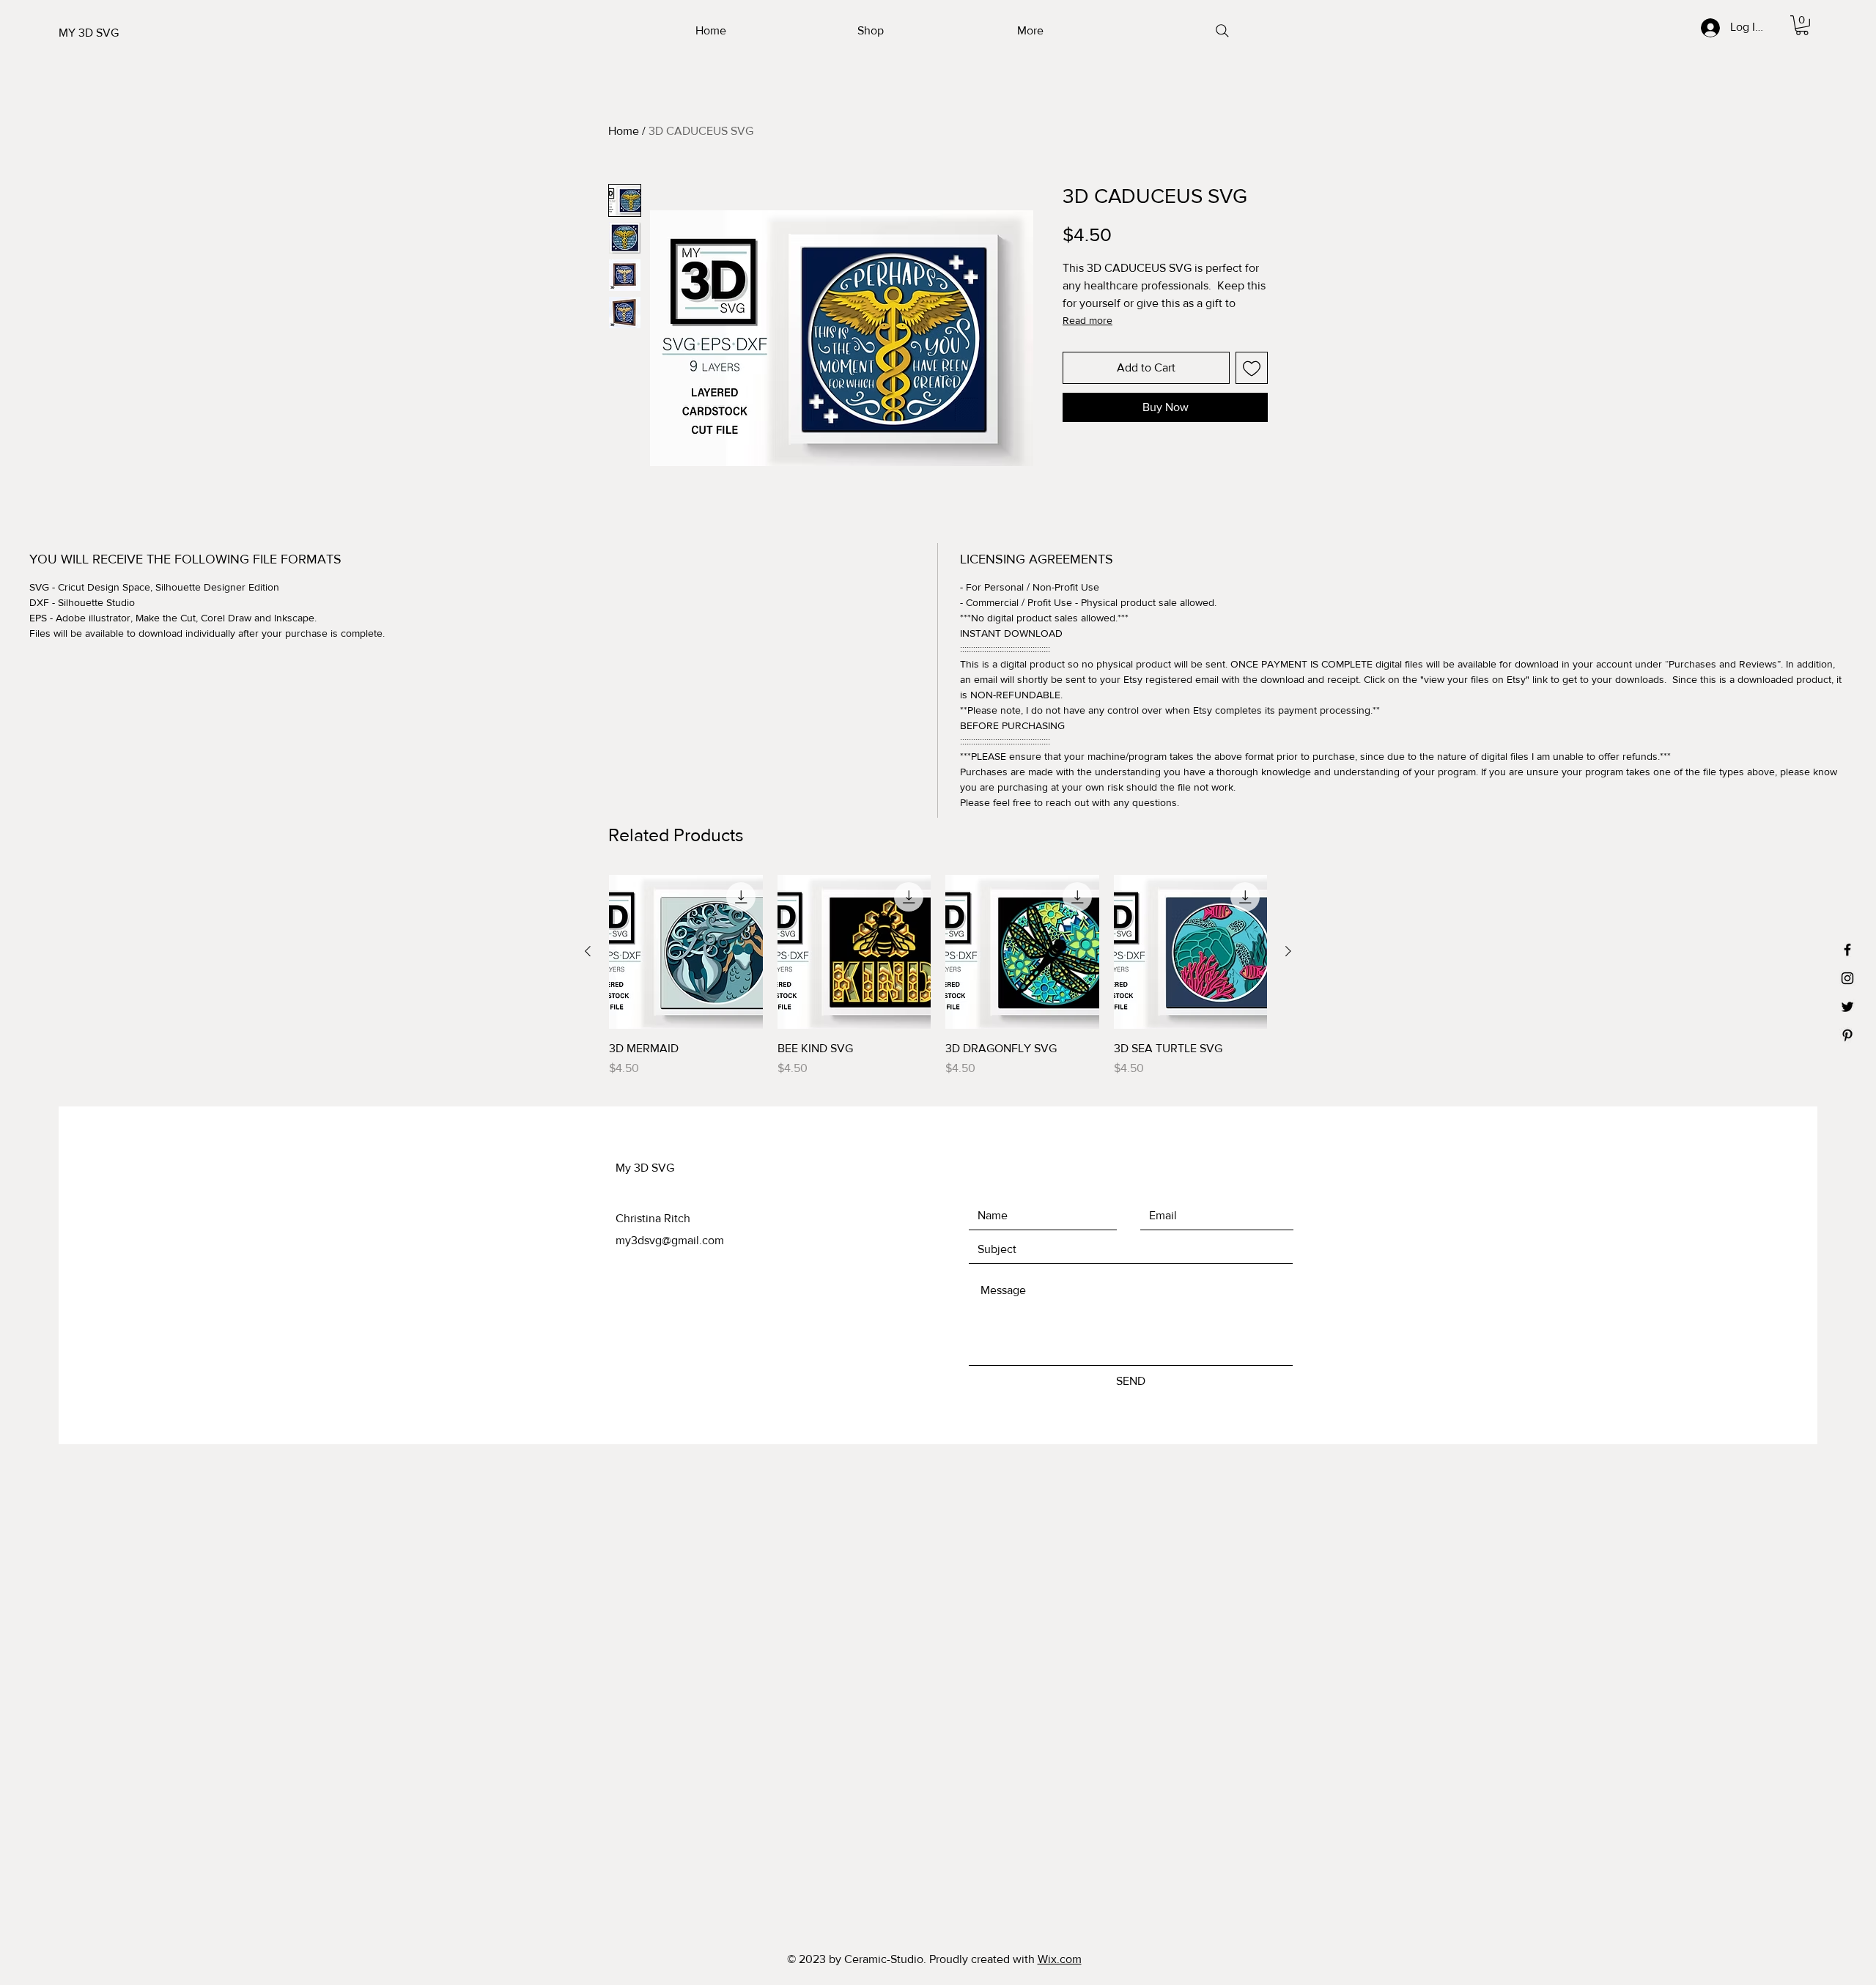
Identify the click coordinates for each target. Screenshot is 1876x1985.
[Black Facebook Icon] (1847, 950)
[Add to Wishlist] (1252, 368)
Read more (1087, 320)
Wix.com (1060, 1959)
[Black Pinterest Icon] (1847, 1035)
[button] (1802, 25)
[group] (938, 976)
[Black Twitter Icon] (1847, 1007)
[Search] (1222, 31)
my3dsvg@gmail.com (670, 1240)
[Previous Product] (588, 951)
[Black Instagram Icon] (1847, 978)
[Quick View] (686, 952)
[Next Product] (1288, 951)
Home (624, 131)
